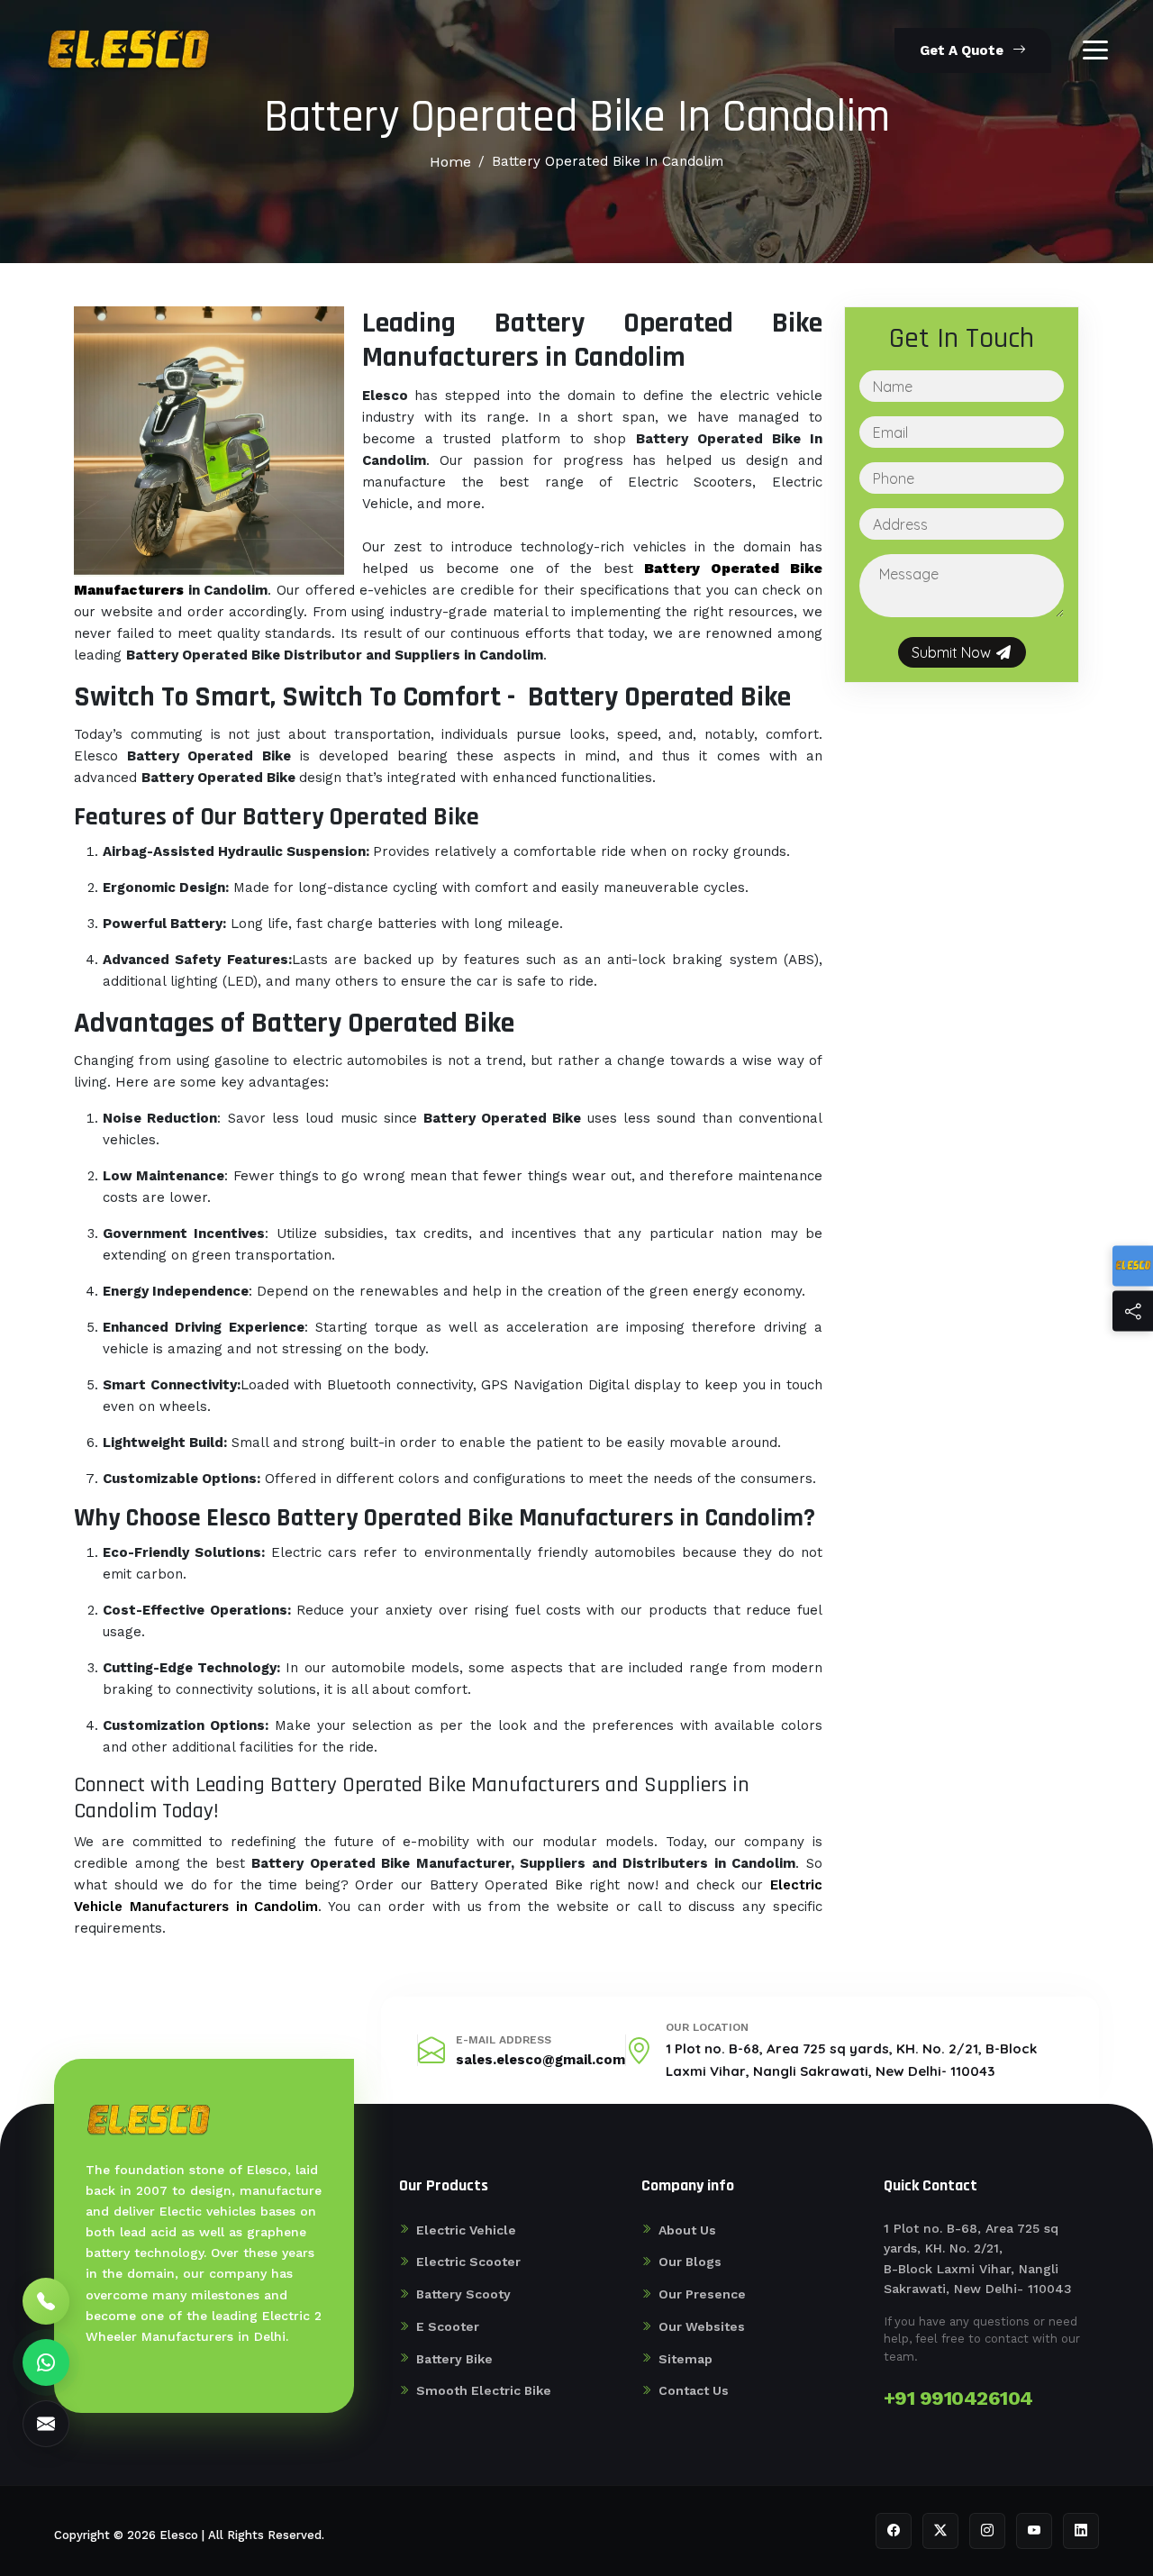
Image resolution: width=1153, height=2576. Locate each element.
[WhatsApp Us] (46, 2362)
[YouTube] (1034, 2531)
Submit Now (953, 652)
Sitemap (685, 2359)
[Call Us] (46, 2301)
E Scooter (448, 2326)
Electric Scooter (468, 2262)
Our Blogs (690, 2262)
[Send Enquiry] (46, 2424)
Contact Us (694, 2390)
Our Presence (702, 2294)
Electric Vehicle (466, 2230)
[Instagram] (987, 2531)
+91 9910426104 (958, 2398)
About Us (687, 2230)
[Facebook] (894, 2531)
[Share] (1133, 1311)
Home (450, 162)
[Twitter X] (940, 2531)
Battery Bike (454, 2359)
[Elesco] (1133, 1265)
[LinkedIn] (1081, 2531)
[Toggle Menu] (1095, 50)
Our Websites (702, 2326)
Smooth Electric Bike (484, 2390)
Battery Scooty (463, 2294)
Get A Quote (962, 50)
